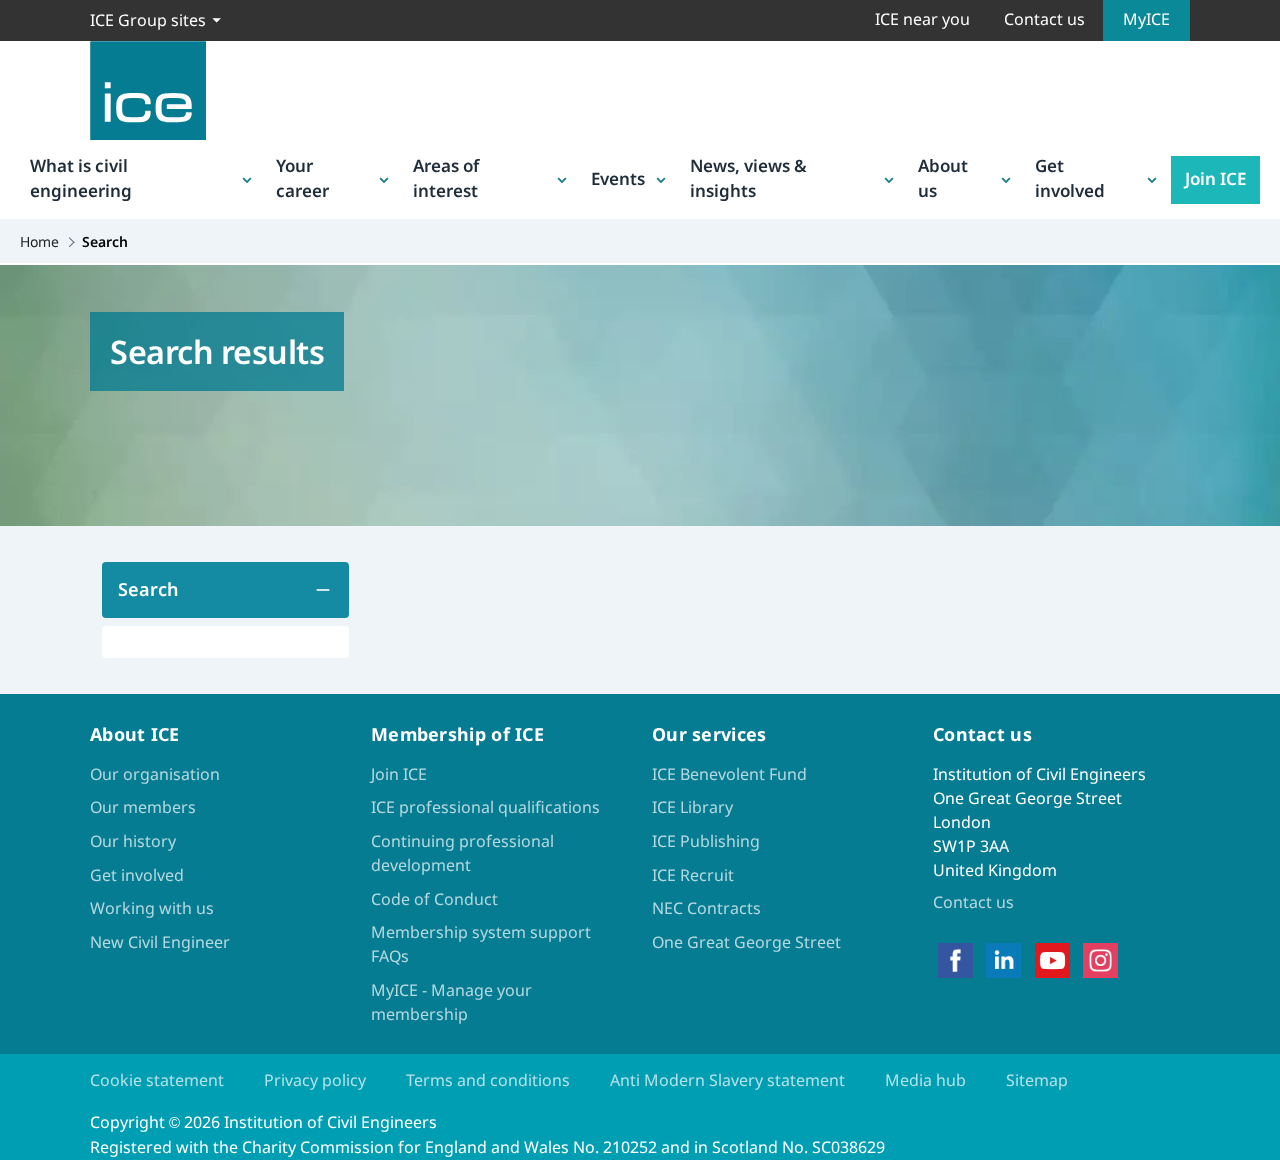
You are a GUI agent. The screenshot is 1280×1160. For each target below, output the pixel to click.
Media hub (925, 1080)
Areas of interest (446, 178)
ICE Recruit (693, 875)
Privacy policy (315, 1080)
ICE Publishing (706, 841)
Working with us (152, 908)
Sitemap (1037, 1080)
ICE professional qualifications (485, 807)
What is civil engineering (81, 178)
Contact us (1044, 19)
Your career (302, 178)
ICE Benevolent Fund (729, 774)
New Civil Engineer (160, 942)
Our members (143, 807)
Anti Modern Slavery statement (727, 1080)
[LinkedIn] (1003, 960)
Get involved (1070, 178)
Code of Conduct (434, 899)
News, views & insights (748, 178)
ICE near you (922, 19)
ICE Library (692, 807)
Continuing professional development (462, 853)
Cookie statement (157, 1080)
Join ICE (1215, 178)
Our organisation (155, 774)
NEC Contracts (706, 908)
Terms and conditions (488, 1080)
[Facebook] (955, 960)
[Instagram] (1100, 960)
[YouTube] (1052, 960)
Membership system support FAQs (481, 944)
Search (148, 589)
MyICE (1146, 19)
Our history (133, 841)
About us (943, 178)
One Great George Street (746, 942)
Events (618, 178)
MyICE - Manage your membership (451, 1002)
